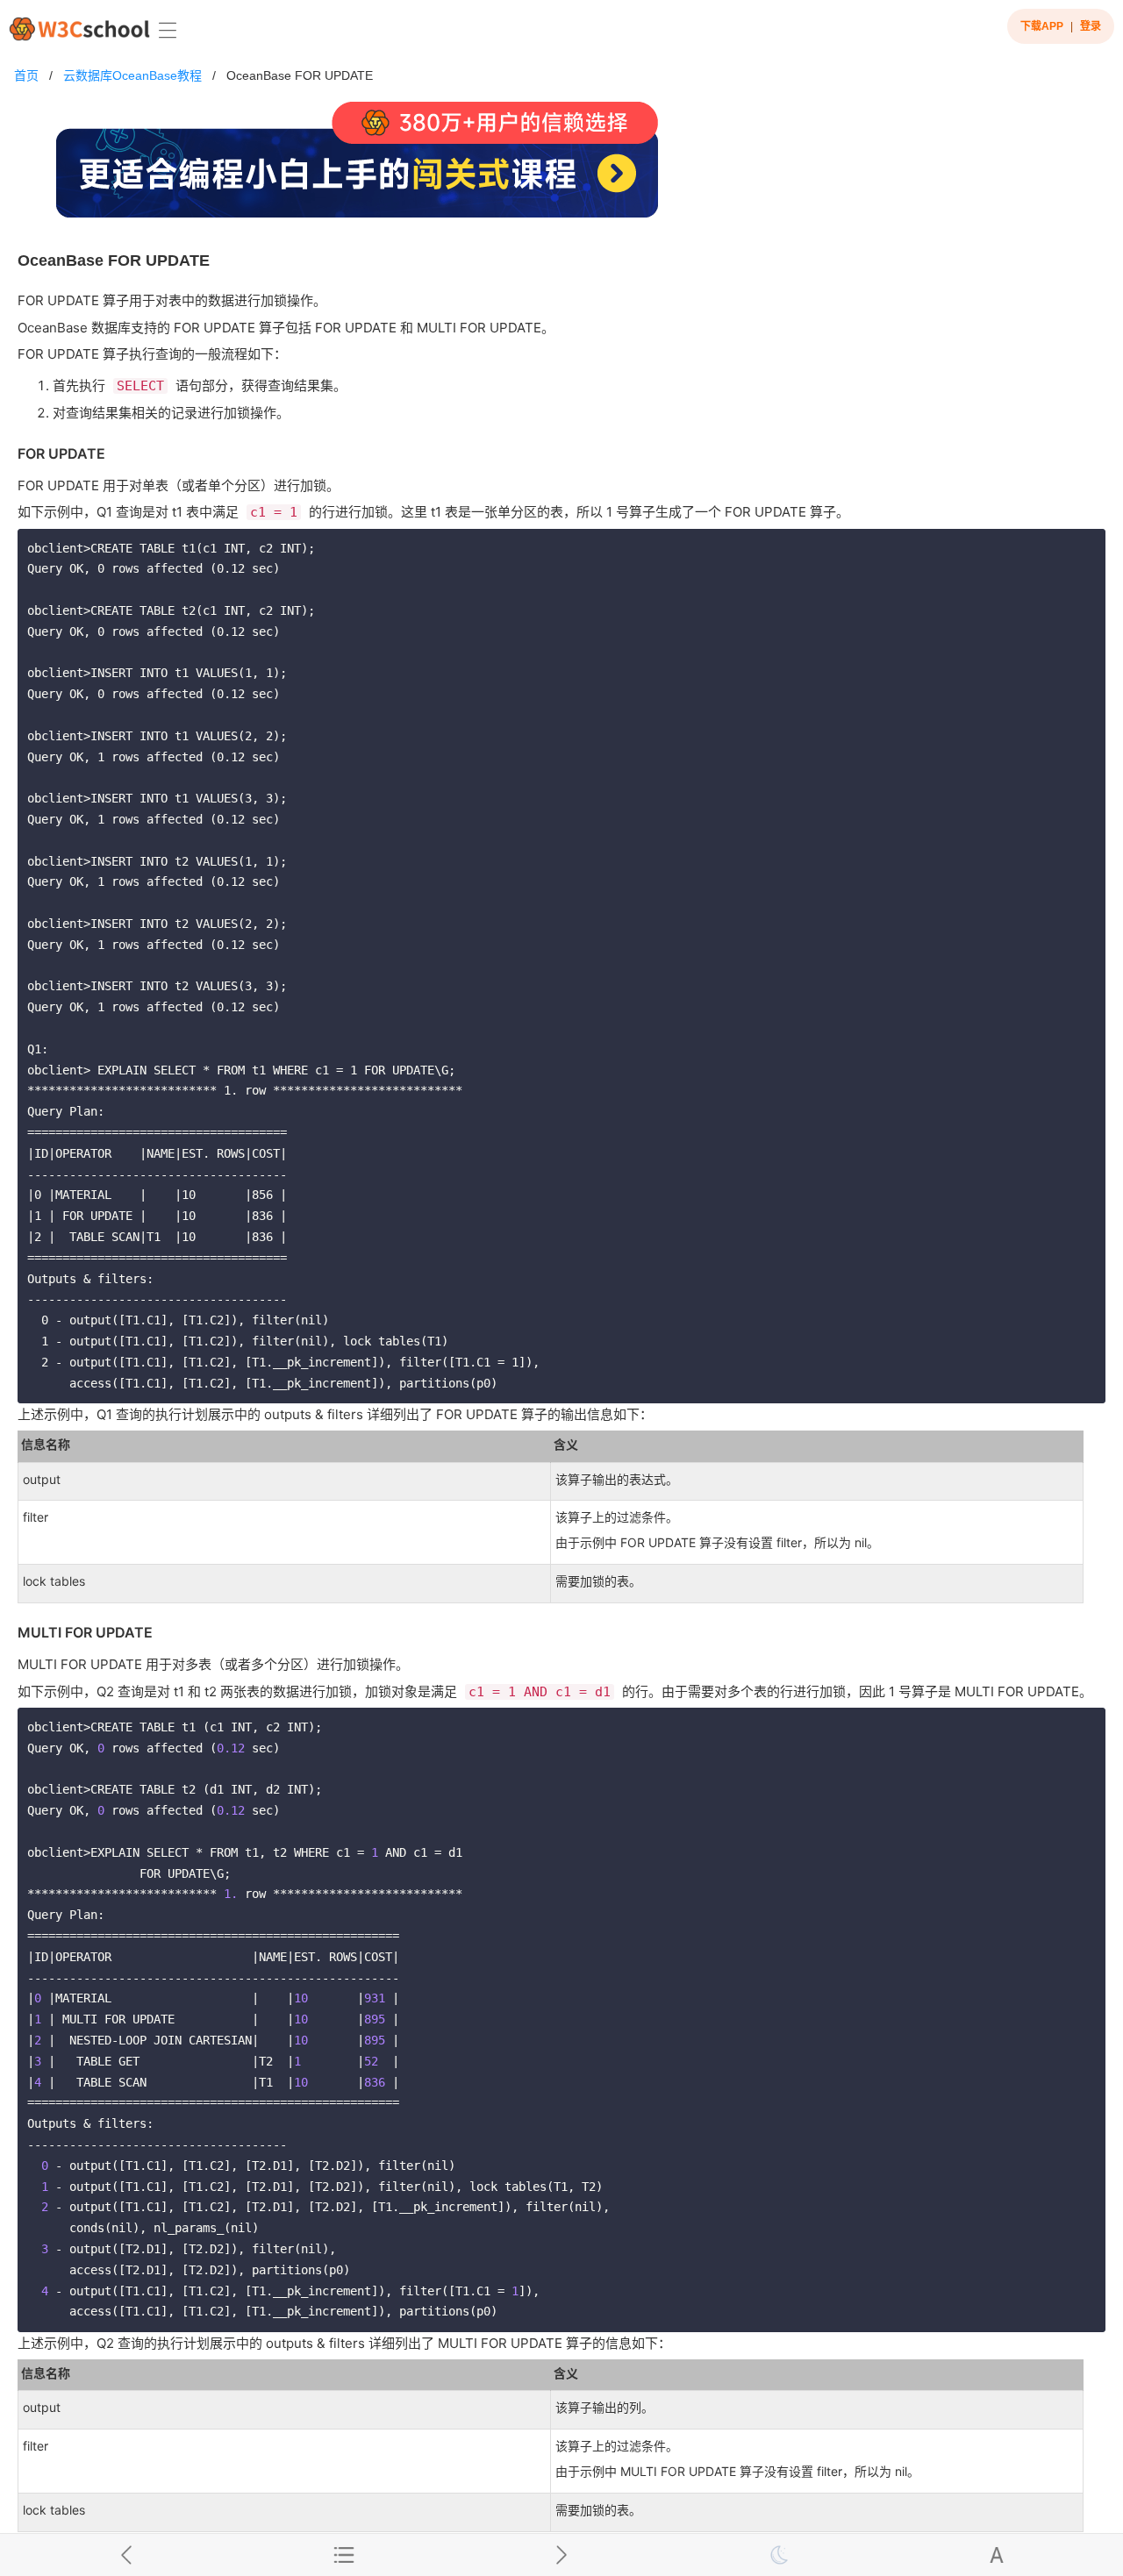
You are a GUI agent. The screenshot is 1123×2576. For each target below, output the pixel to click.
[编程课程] (561, 167)
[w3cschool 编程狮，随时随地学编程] (79, 29)
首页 (26, 75)
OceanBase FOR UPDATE (300, 75)
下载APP (1042, 26)
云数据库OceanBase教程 (132, 75)
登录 (1091, 26)
